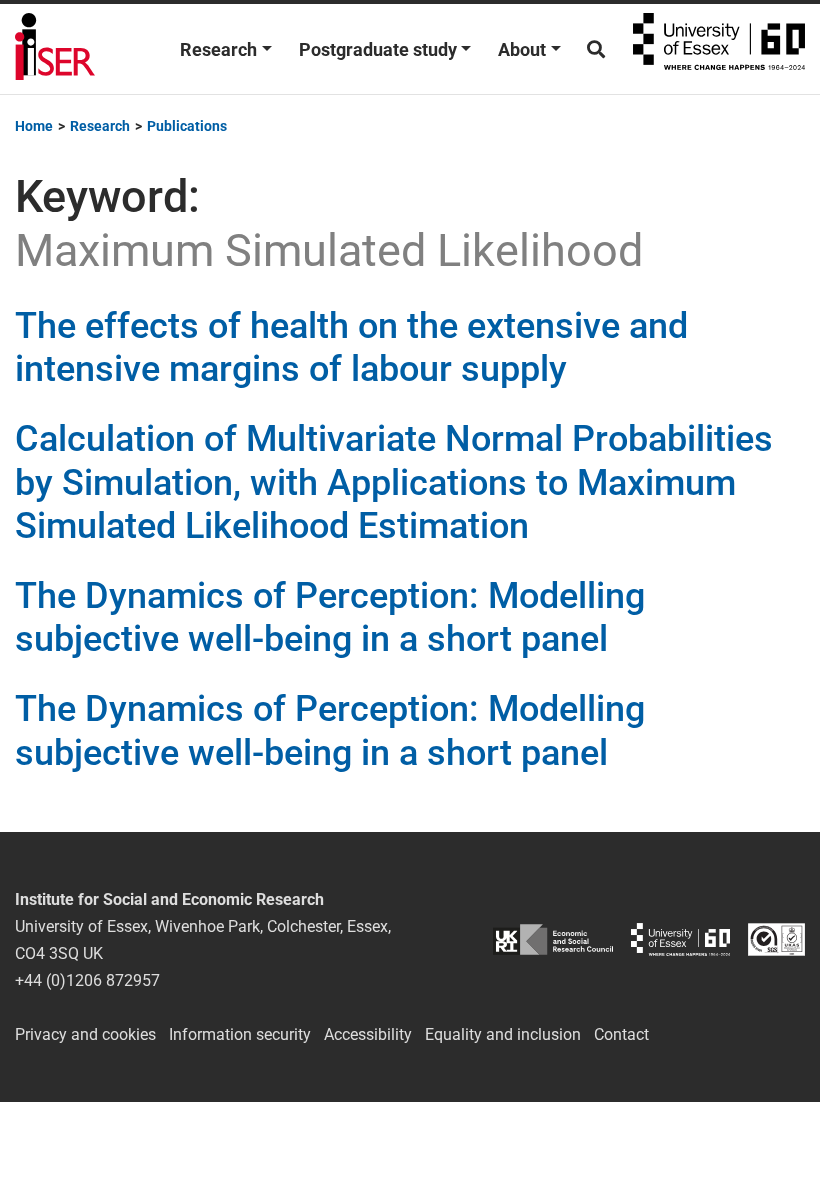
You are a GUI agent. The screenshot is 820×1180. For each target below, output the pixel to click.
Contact (621, 1034)
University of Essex (719, 49)
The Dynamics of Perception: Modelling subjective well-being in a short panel (330, 617)
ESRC (553, 939)
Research (218, 49)
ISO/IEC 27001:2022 (776, 939)
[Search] (596, 49)
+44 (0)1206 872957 (87, 980)
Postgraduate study (378, 49)
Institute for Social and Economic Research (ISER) (55, 49)
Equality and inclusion (503, 1034)
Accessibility (368, 1034)
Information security (240, 1034)
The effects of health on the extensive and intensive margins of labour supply (351, 347)
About (522, 49)
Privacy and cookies (85, 1034)
